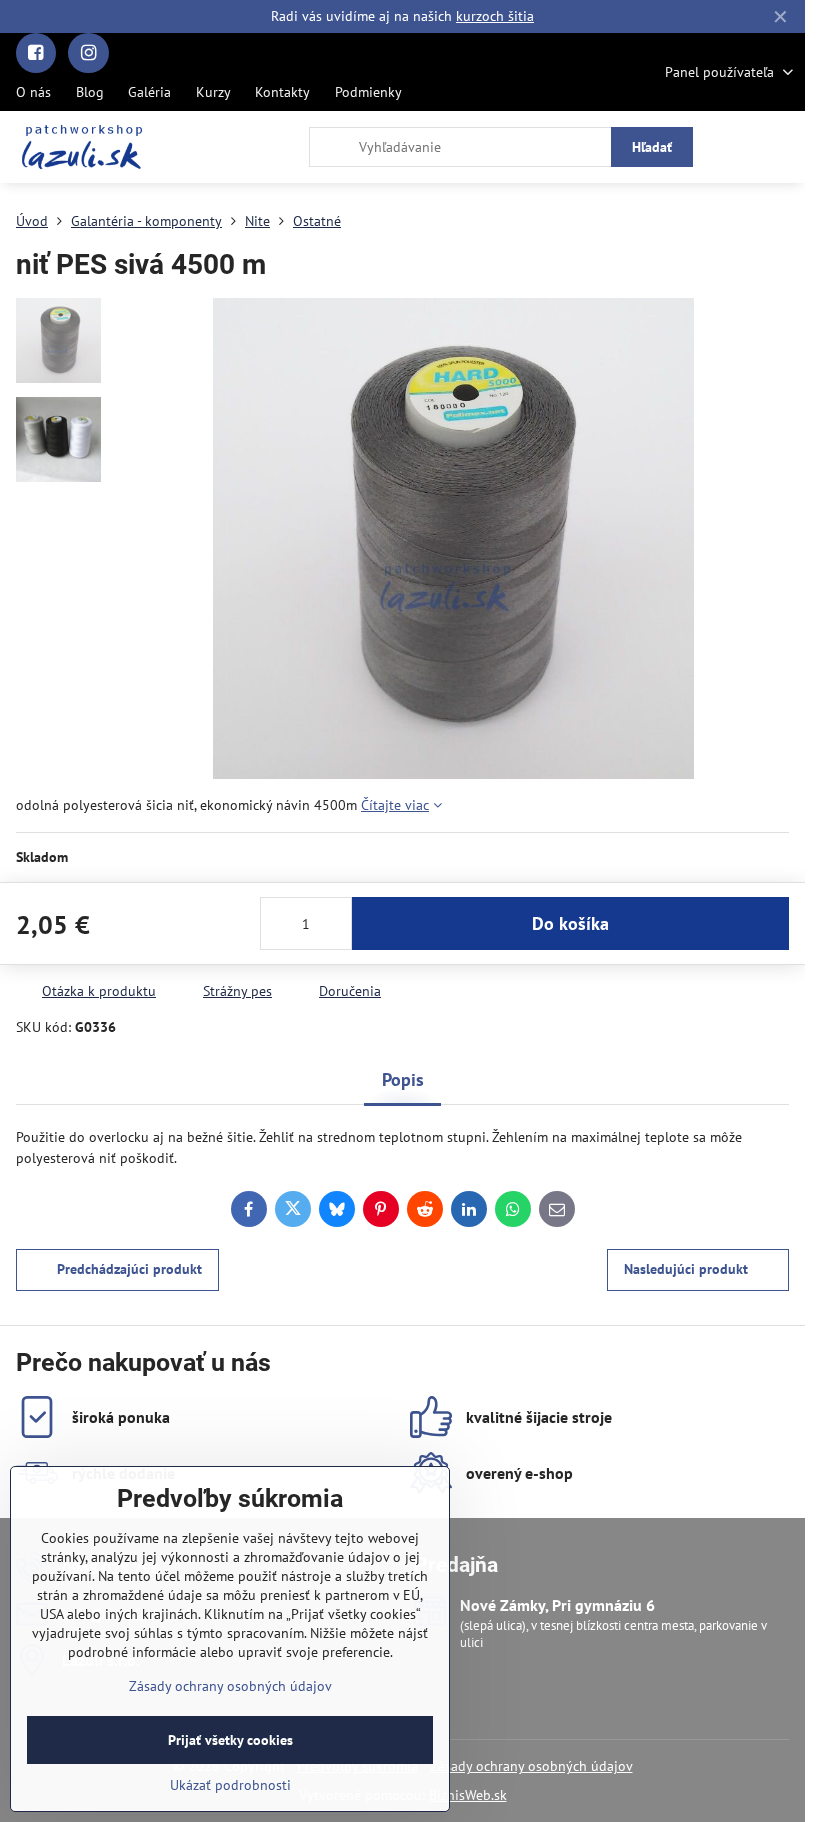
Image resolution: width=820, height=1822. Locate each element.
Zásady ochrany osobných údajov (531, 1766)
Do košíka (570, 923)
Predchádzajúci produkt (129, 1269)
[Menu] (781, 147)
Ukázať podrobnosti (230, 1785)
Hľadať (652, 147)
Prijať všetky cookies (230, 1740)
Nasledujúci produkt (686, 1269)
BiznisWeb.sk (468, 1795)
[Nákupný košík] (733, 147)
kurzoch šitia (495, 16)
